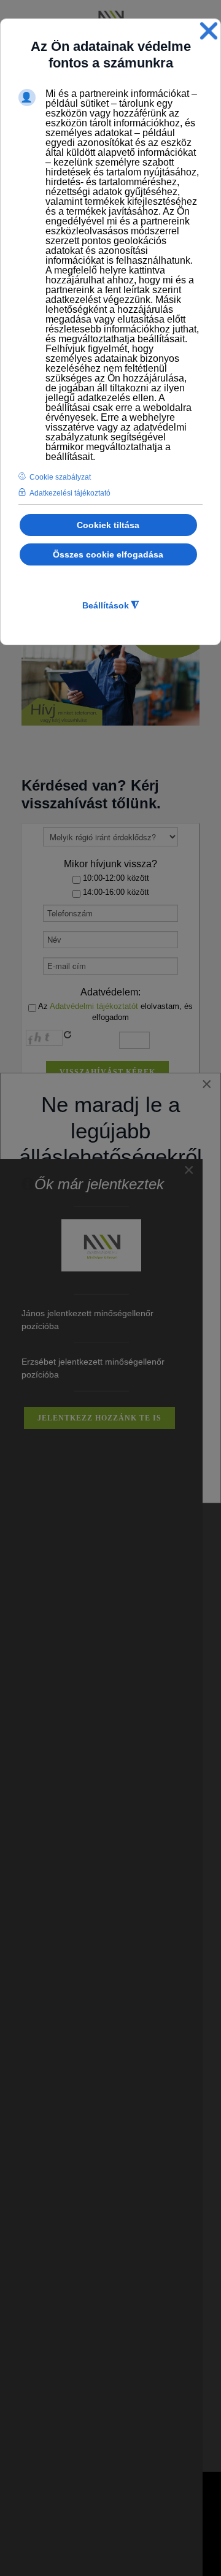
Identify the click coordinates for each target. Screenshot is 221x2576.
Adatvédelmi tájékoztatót (94, 1006)
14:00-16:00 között (115, 892)
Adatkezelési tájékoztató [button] (70, 493)
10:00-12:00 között (115, 878)
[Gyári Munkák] (110, 17)
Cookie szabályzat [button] (60, 477)
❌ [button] (209, 31)
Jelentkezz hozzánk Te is (99, 1418)
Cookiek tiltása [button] (108, 525)
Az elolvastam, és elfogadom (114, 1012)
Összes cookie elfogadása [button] (108, 554)
